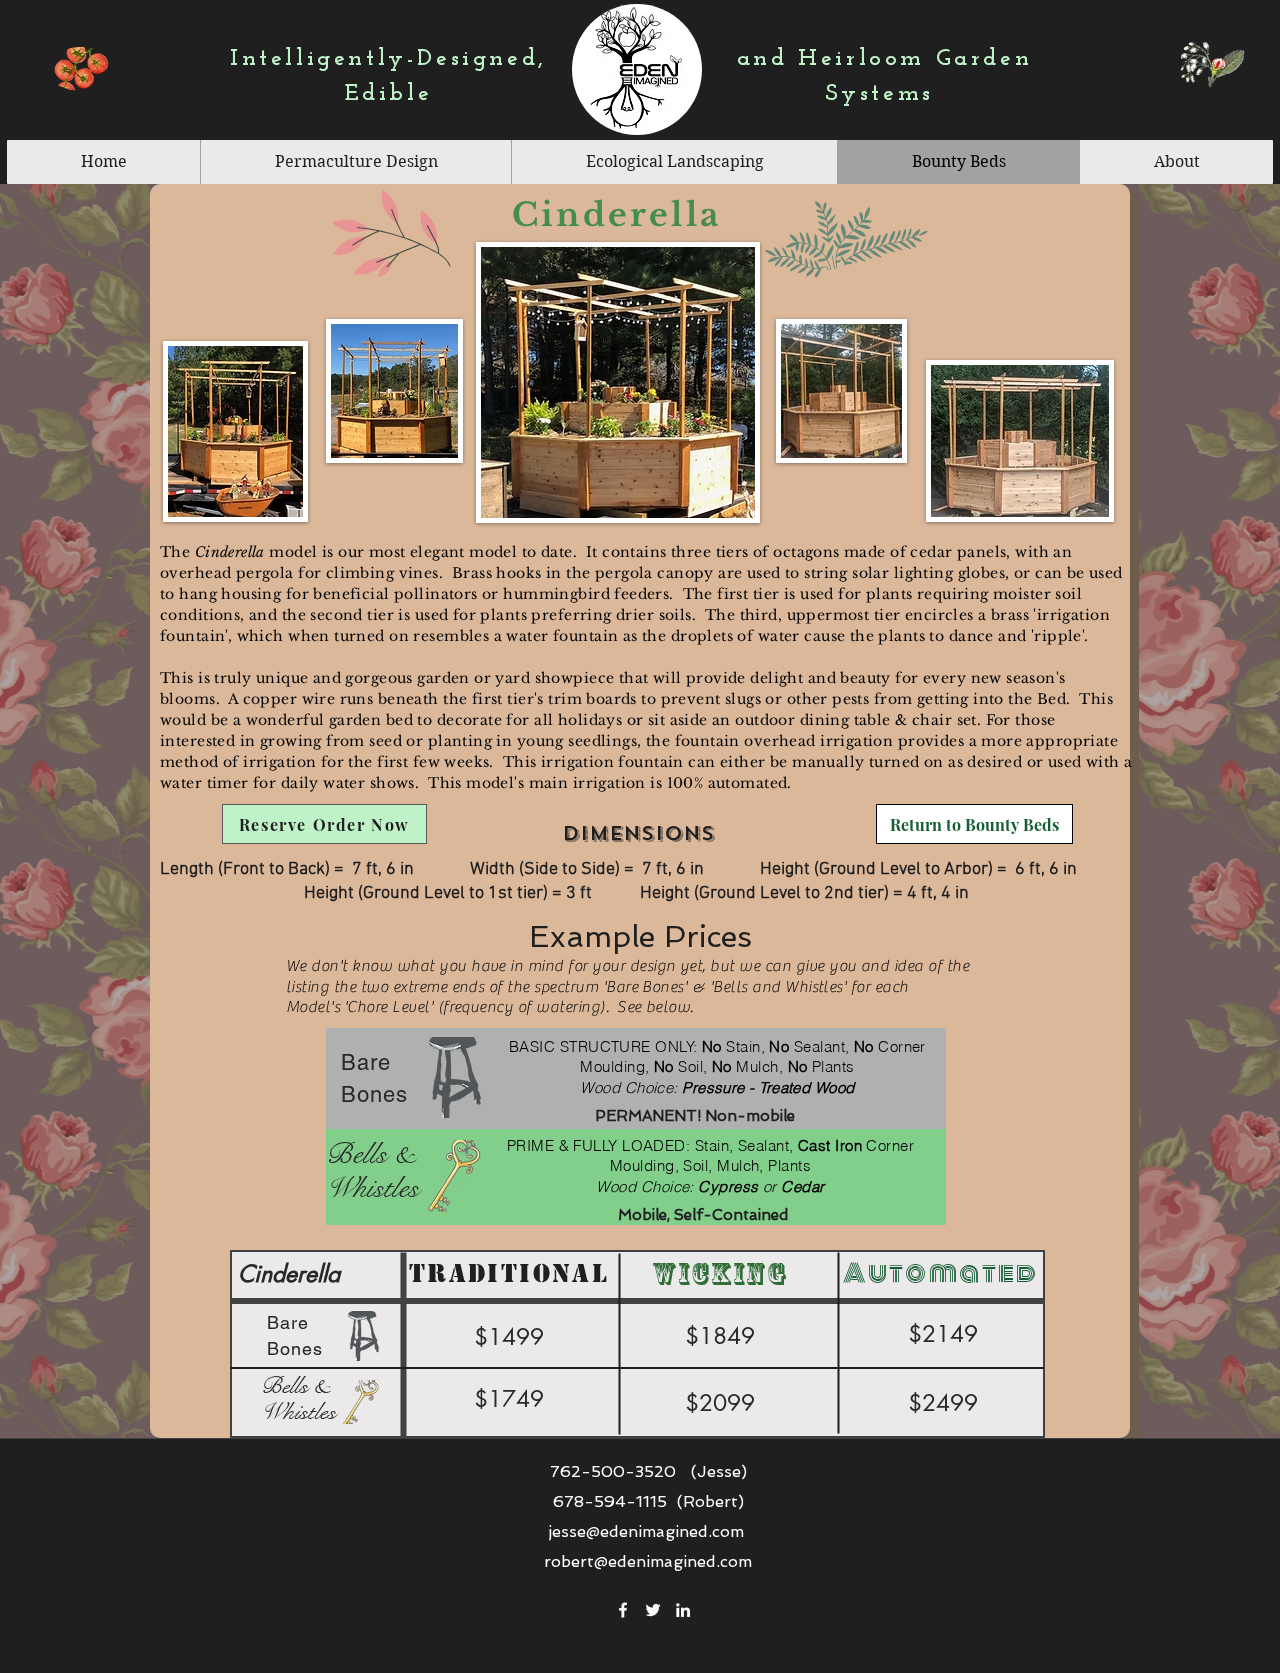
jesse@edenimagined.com (646, 1531)
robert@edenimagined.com (648, 1561)
